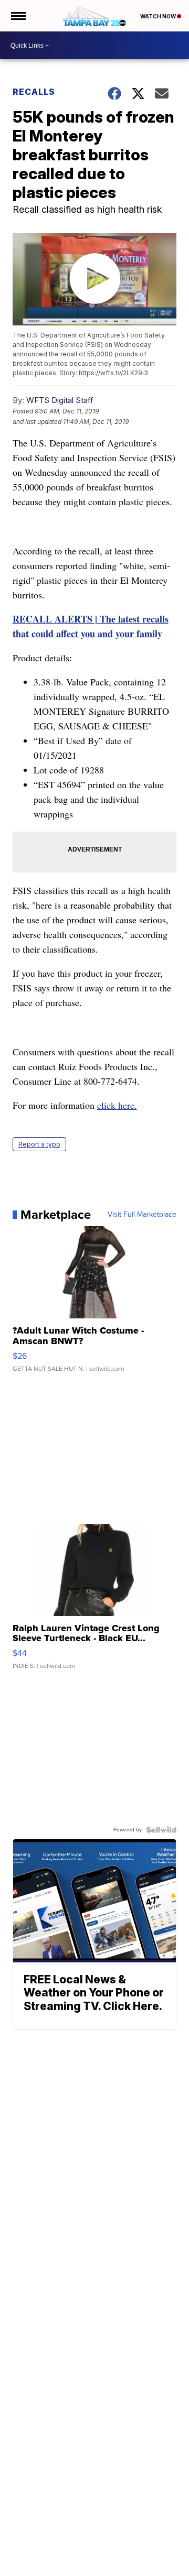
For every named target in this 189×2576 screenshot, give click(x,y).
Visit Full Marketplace (142, 1215)
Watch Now (159, 16)
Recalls (34, 92)
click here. (117, 1105)
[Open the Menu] (18, 16)
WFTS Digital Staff (60, 400)
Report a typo (39, 1144)
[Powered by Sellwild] (161, 1830)
